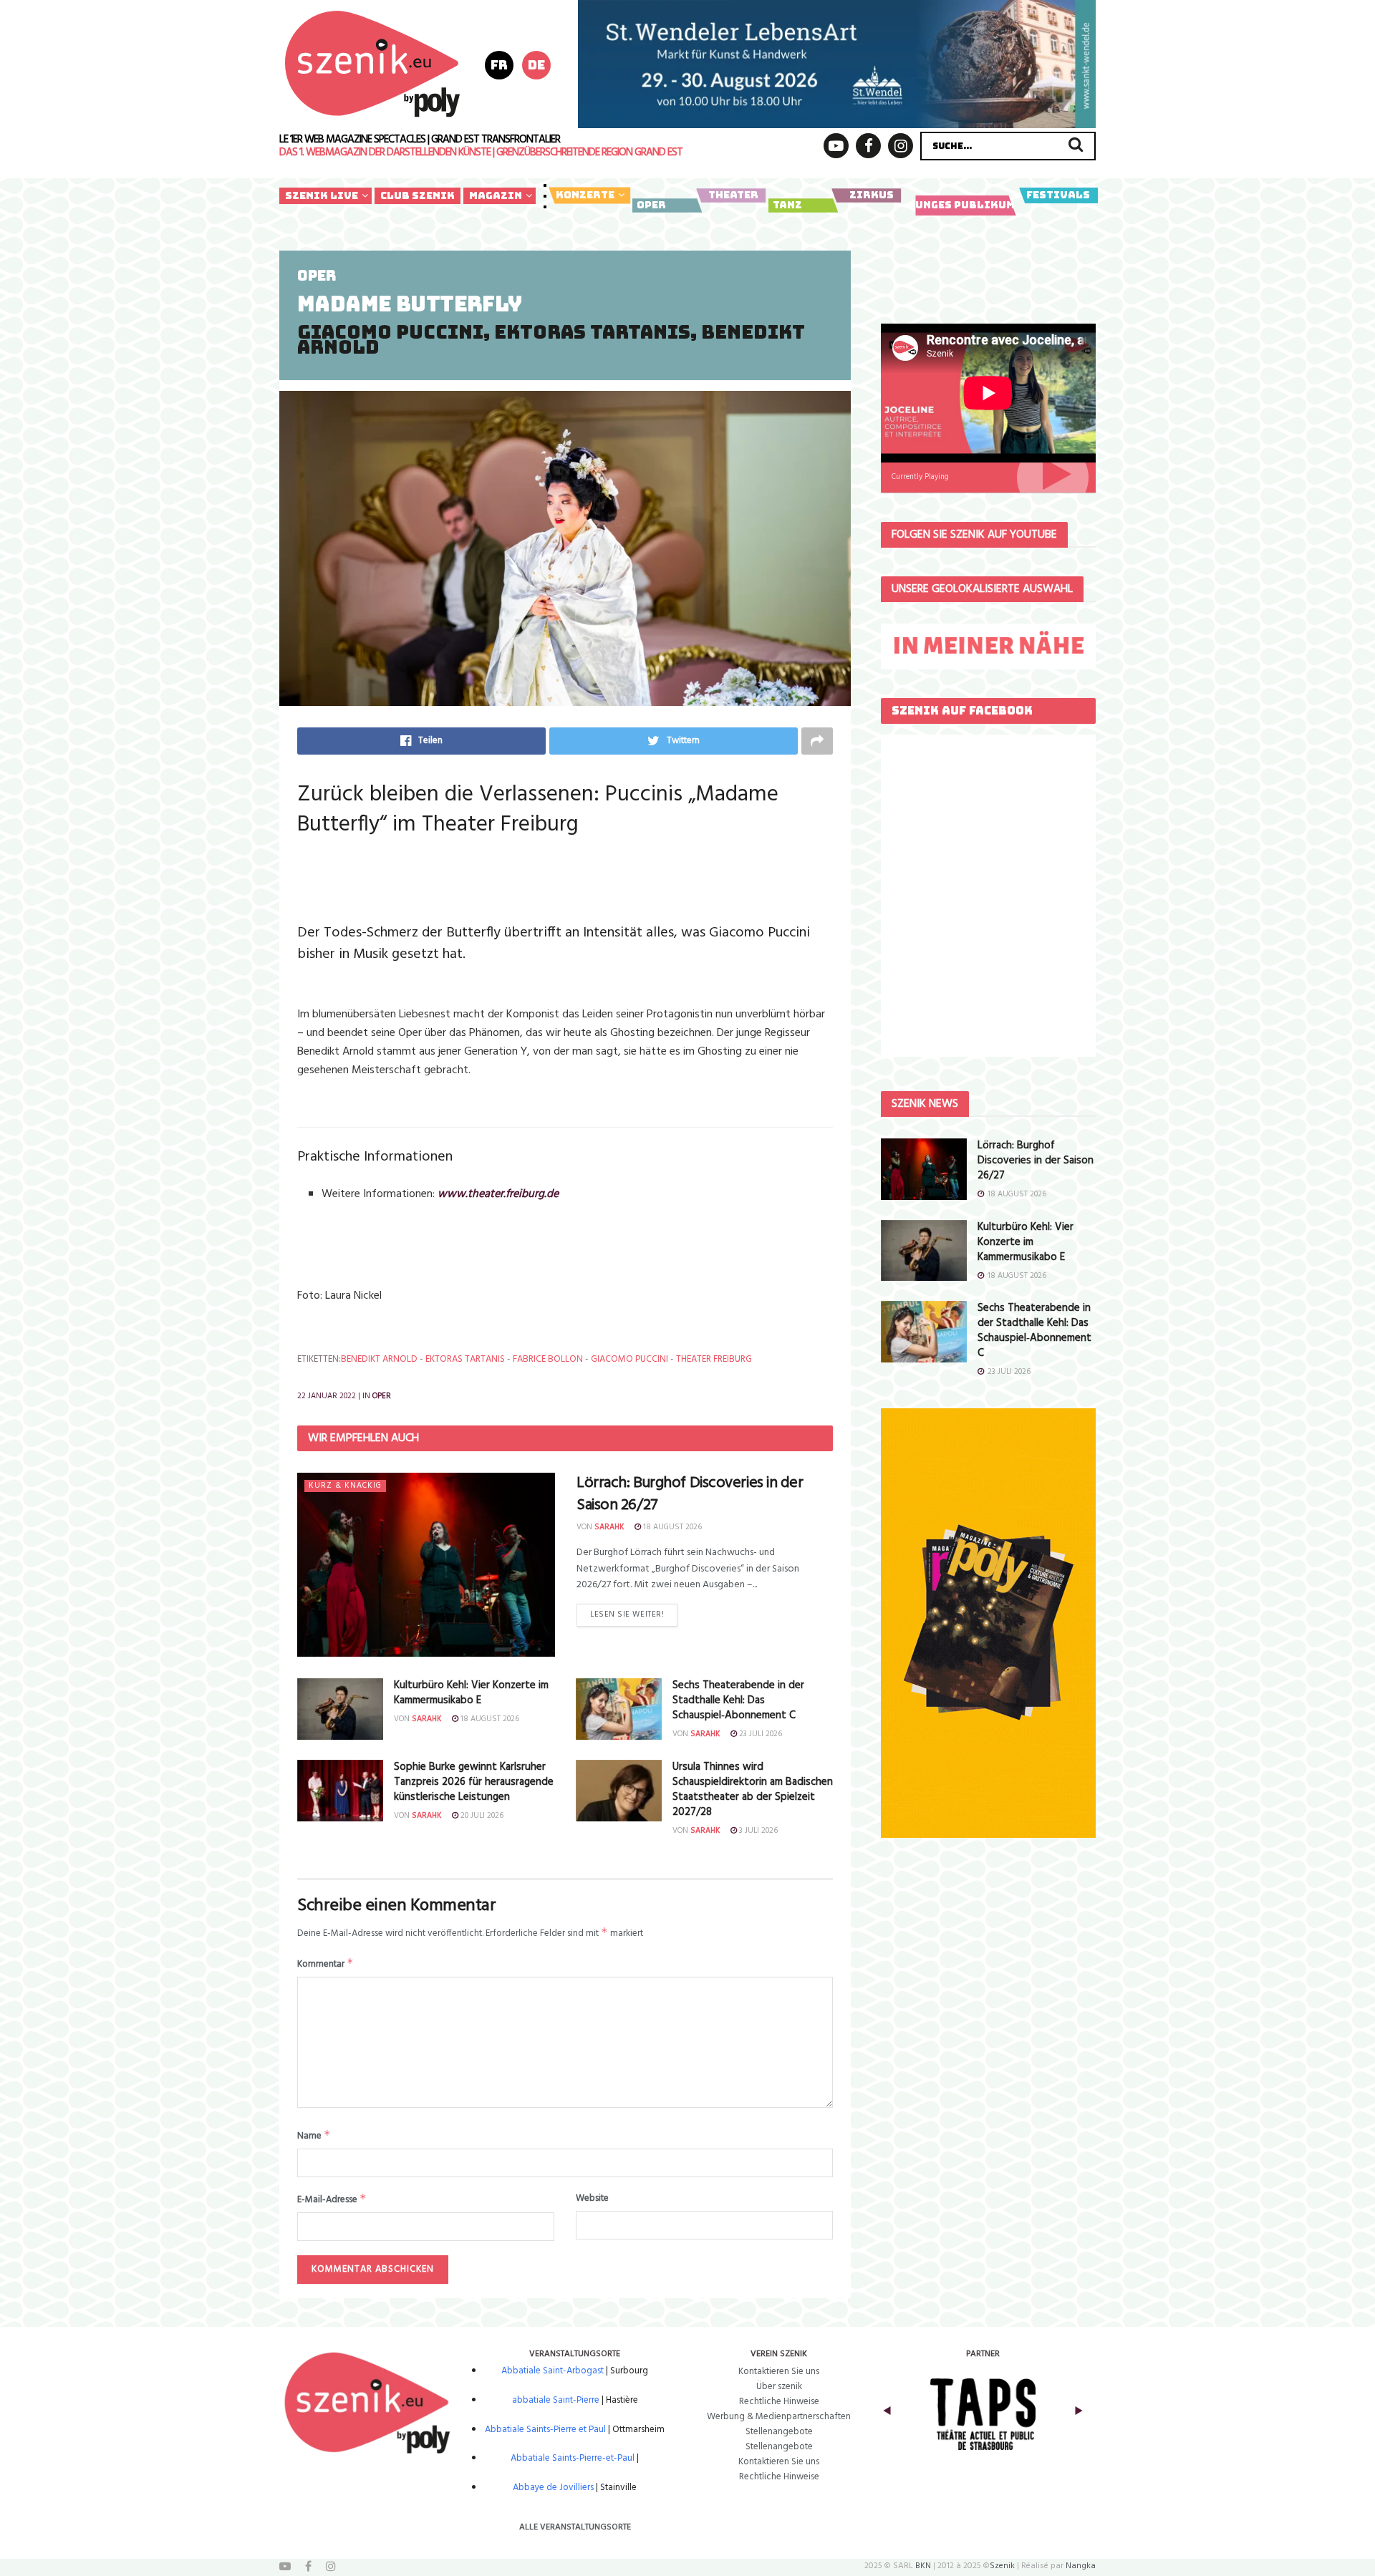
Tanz (787, 205)
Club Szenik (418, 195)
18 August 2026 (671, 1527)
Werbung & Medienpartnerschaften (779, 2417)
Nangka (1081, 2566)
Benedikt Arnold (379, 1359)
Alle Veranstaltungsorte (575, 2527)
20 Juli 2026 (481, 1816)
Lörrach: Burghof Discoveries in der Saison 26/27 (690, 1494)
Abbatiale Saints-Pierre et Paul (545, 2430)
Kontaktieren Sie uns (779, 2372)
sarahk (609, 1527)
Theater (733, 195)
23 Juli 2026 (759, 1734)
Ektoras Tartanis (465, 1359)
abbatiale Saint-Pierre (556, 2400)
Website (592, 2199)
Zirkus (872, 195)
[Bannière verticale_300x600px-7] (988, 1623)
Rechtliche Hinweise (779, 2402)
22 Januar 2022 (327, 1396)
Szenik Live (322, 195)
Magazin (496, 195)
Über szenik (779, 2387)
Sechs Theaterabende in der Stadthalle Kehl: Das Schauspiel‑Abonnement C (738, 1700)
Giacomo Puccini (629, 1359)
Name (314, 2136)
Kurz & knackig (345, 1486)
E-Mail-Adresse (332, 2199)
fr (499, 65)
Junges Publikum (961, 205)
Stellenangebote (779, 2432)
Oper (651, 205)
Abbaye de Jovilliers (553, 2488)
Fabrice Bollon (548, 1359)
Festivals (1058, 195)
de (536, 65)
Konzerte (585, 195)
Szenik (1002, 2566)
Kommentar (325, 1964)
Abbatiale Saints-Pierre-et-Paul (573, 2458)
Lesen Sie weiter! (627, 1614)
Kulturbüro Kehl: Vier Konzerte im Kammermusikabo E (471, 1693)
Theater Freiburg (714, 1359)
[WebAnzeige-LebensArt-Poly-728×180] (837, 64)
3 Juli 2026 (757, 1831)
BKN (923, 2566)
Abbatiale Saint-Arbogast (553, 2371)
